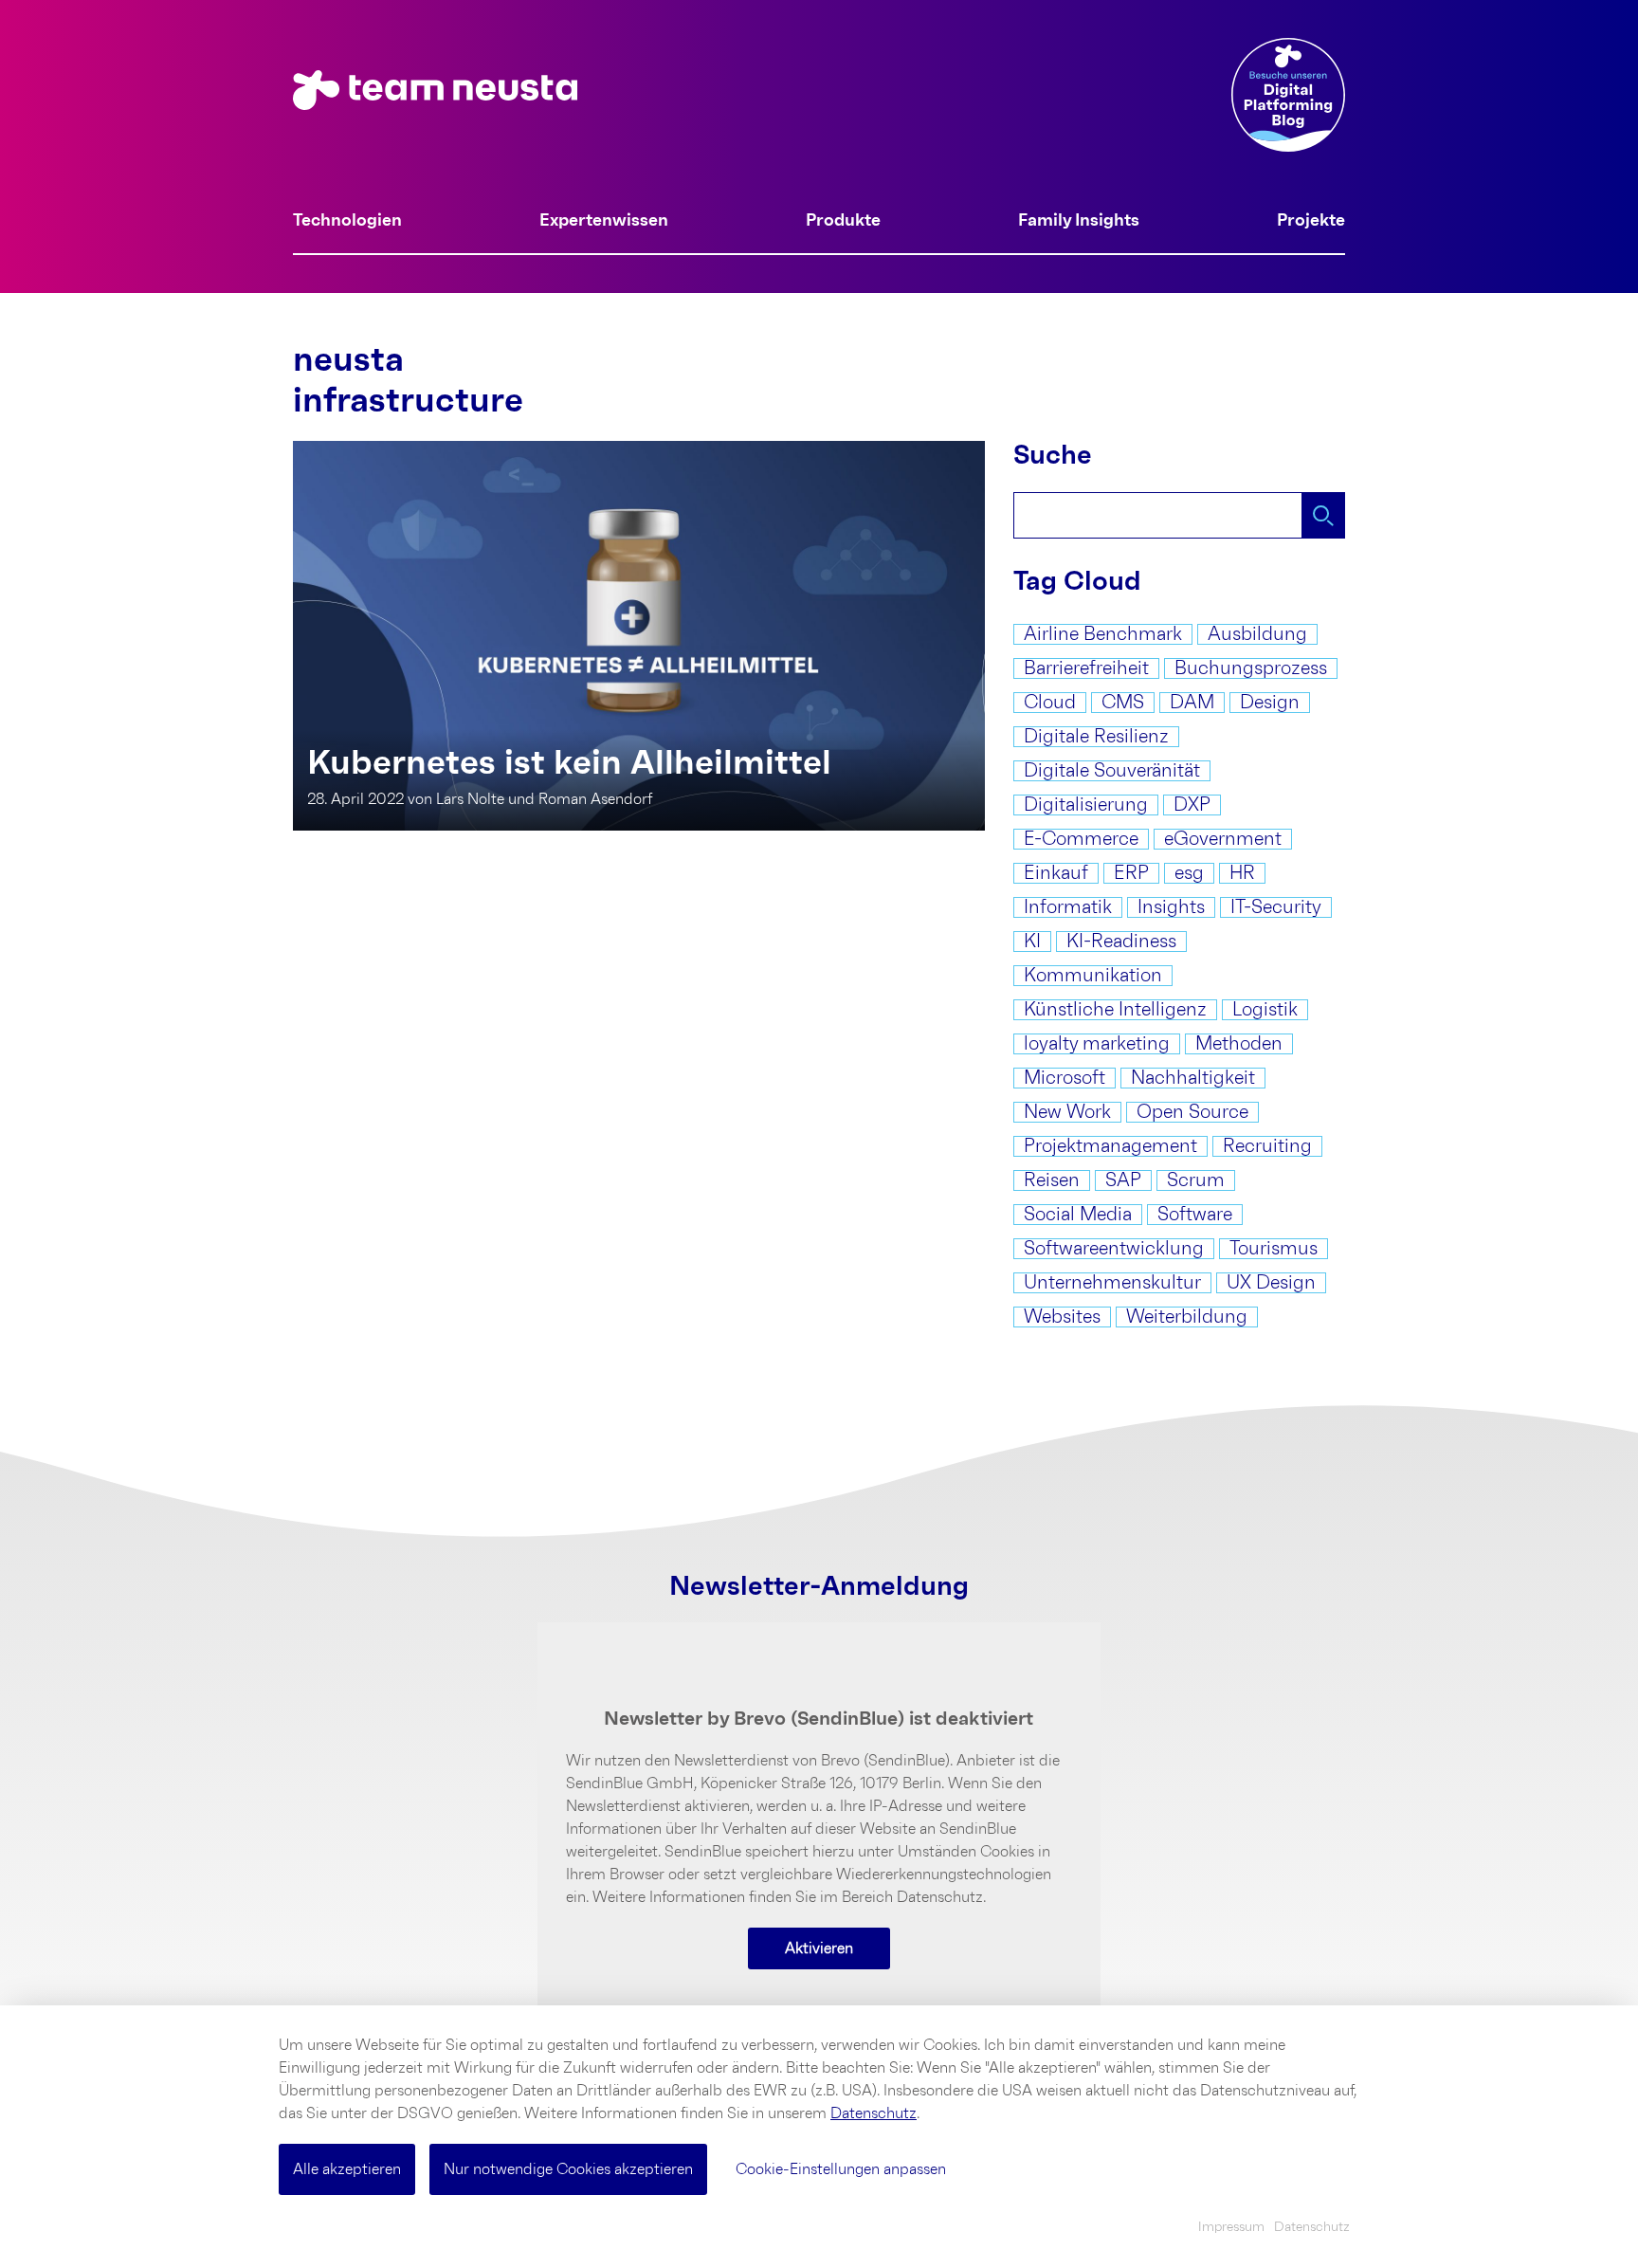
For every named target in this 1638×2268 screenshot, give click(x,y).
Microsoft (1065, 1078)
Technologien (347, 221)
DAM (1192, 703)
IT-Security (1276, 907)
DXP (1192, 805)
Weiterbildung (1187, 1317)
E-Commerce (1081, 839)
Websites (1062, 1317)
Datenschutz (874, 2113)
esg (1189, 873)
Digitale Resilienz (1096, 737)
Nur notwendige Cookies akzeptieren (568, 2169)
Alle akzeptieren (347, 2169)
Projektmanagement (1110, 1146)
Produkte (843, 221)
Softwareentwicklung (1114, 1249)
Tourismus (1274, 1249)
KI (1032, 942)
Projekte (1311, 221)
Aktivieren (819, 1948)
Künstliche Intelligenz (1115, 1010)
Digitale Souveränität (1112, 771)
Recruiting (1267, 1146)
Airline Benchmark (1103, 634)
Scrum (1196, 1180)
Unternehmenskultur (1112, 1283)
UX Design (1271, 1283)
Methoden (1239, 1044)
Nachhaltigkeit (1193, 1078)
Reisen (1052, 1180)
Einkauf (1056, 873)
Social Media (1078, 1215)
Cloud (1050, 703)
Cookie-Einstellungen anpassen (841, 2169)
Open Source (1192, 1112)
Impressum (1231, 2227)
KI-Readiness (1121, 942)
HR (1242, 873)
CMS (1123, 703)
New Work (1067, 1112)
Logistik (1265, 1010)
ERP (1131, 873)
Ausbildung (1257, 634)
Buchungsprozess (1251, 668)
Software (1195, 1215)
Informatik (1068, 907)
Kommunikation (1093, 976)
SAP (1123, 1180)
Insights (1171, 907)
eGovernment (1223, 839)
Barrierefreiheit (1086, 668)
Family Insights (1079, 221)
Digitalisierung (1086, 805)
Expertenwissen (604, 221)
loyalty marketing (1097, 1044)
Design (1270, 703)
